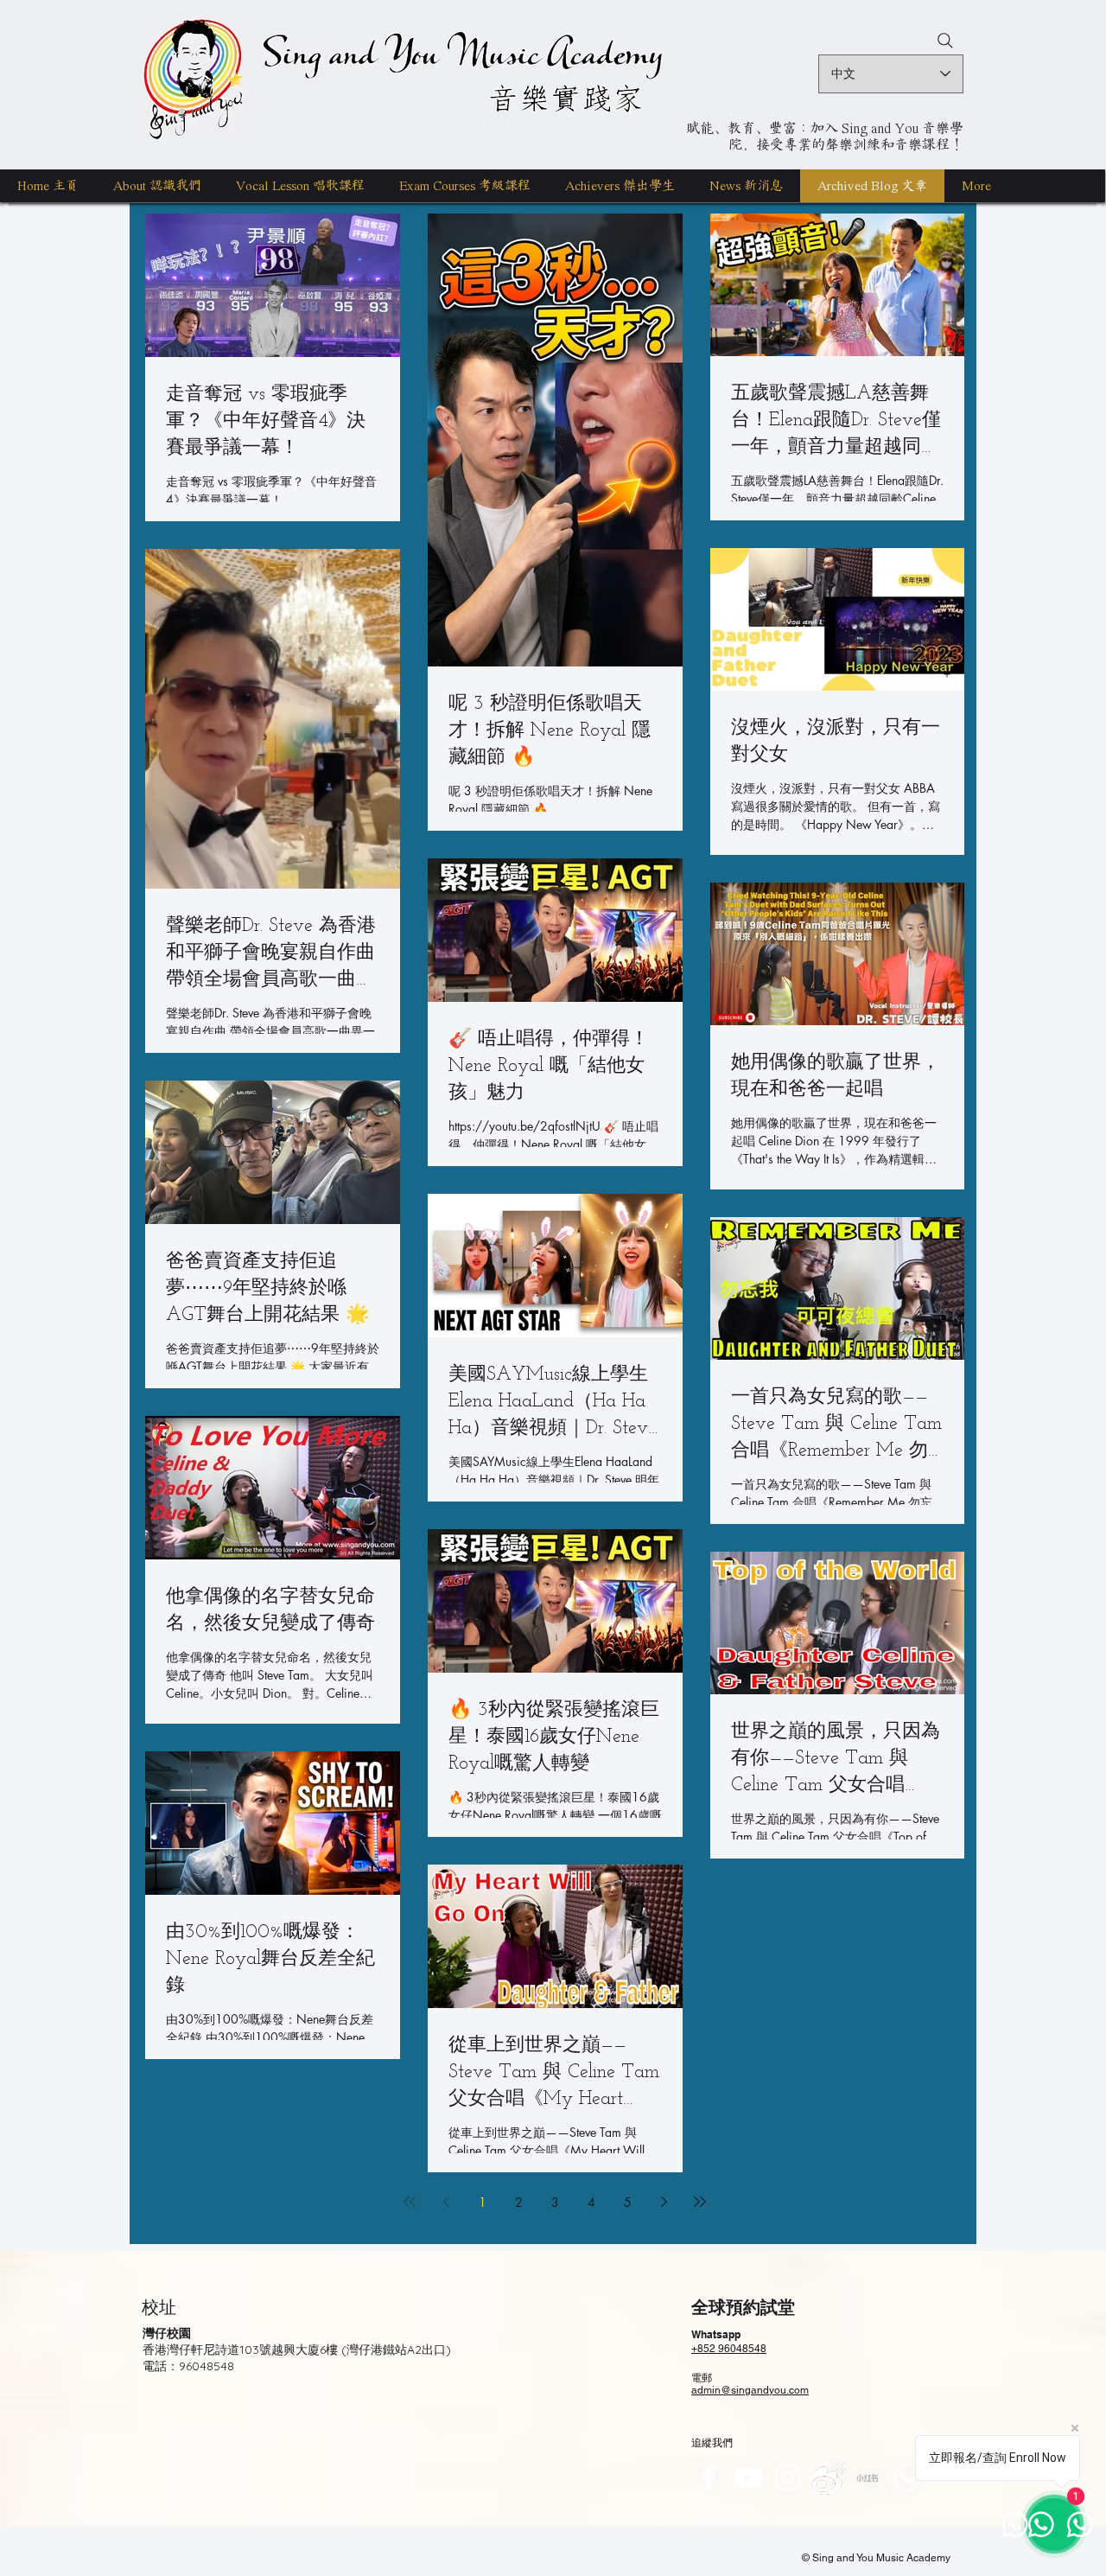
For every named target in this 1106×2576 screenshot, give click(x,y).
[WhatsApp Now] (907, 2477)
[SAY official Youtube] (748, 2477)
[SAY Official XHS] (868, 2477)
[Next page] (664, 2202)
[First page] (410, 2202)
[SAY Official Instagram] (788, 2477)
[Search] (945, 41)
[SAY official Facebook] (709, 2477)
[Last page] (700, 2202)
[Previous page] (446, 2202)
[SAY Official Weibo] (828, 2477)
